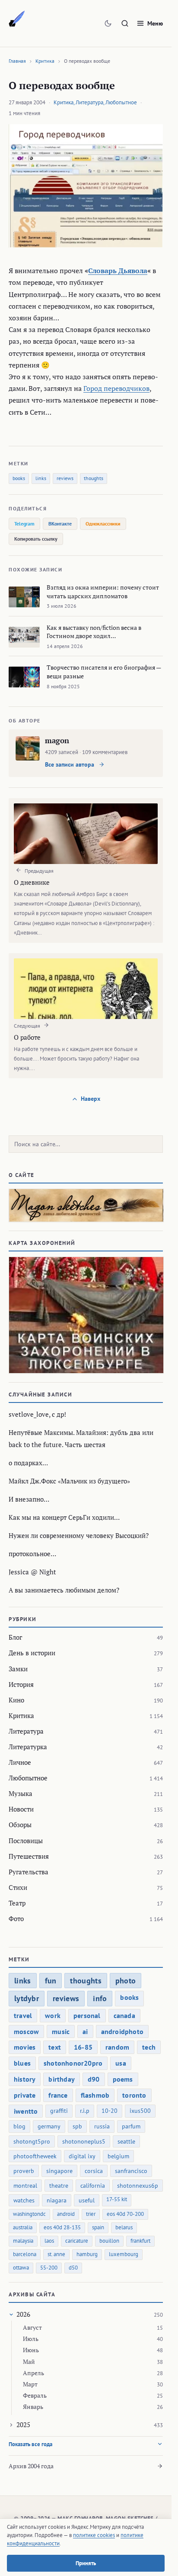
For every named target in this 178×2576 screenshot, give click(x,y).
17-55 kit (117, 2199)
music (61, 2031)
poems (123, 2079)
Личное (20, 1762)
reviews (65, 478)
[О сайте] (86, 1205)
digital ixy (82, 2156)
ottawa (21, 2268)
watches (24, 2200)
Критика (45, 61)
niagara (57, 2200)
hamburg (87, 2254)
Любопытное (121, 102)
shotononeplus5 (84, 2141)
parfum (131, 2126)
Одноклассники (103, 524)
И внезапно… (29, 1499)
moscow (26, 2031)
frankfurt (140, 2241)
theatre (59, 2186)
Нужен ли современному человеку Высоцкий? (79, 1535)
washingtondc (29, 2214)
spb (77, 2126)
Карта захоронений (42, 1243)
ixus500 (140, 2111)
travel (23, 2015)
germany (49, 2126)
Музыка (21, 1793)
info (100, 1998)
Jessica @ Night (32, 1572)
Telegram (24, 524)
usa (121, 2063)
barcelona (25, 2254)
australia (23, 2227)
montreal (25, 2186)
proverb (24, 2171)
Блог (15, 1637)
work (53, 2015)
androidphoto (122, 2031)
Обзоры (20, 1825)
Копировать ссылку (36, 539)
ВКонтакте (60, 524)
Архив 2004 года (31, 2466)
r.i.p (85, 2111)
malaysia (23, 2241)
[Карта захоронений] (86, 1315)
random (117, 2047)
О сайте (22, 1175)
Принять (86, 2563)
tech (149, 2047)
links (41, 478)
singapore (59, 2171)
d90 (94, 2079)
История (21, 1684)
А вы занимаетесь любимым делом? (64, 1590)
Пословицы (26, 1841)
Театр (17, 1903)
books (19, 478)
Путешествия (29, 1856)
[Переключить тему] (108, 23)
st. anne (56, 2254)
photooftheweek (35, 2156)
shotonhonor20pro (73, 2063)
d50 (73, 2268)
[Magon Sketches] (17, 19)
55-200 (49, 2268)
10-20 (110, 2111)
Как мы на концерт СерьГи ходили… (64, 1517)
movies (25, 2047)
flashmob (95, 2095)
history (25, 2079)
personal (87, 2015)
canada (124, 2015)
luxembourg (124, 2254)
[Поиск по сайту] (125, 23)
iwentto (26, 2111)
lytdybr (27, 1998)
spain (98, 2227)
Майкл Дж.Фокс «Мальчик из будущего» (69, 1481)
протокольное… (32, 1554)
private (25, 2095)
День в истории (32, 1653)
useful (87, 2200)
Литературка (28, 1747)
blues (22, 2063)
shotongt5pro (32, 2141)
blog (19, 2126)
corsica (94, 2171)
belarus (124, 2227)
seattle (126, 2141)
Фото (16, 1918)
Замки (18, 1669)
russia (102, 2126)
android (66, 2214)
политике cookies (94, 2535)
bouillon (109, 2241)
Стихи (18, 1887)
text (55, 2047)
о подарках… (28, 1463)
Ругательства (29, 1872)
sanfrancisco (131, 2171)
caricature (77, 2241)
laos (49, 2241)
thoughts (94, 478)
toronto (134, 2095)
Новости (21, 1809)
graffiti (59, 2111)
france (58, 2095)
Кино (16, 1700)
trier (91, 2214)
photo (126, 1981)
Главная (17, 61)
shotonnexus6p (138, 2186)
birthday (62, 2079)
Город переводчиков (116, 388)
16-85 (83, 2047)
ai (85, 2031)
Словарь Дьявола (118, 271)
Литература (89, 102)
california (93, 2186)
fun (51, 1981)
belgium (118, 2156)
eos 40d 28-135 (62, 2227)
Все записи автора (70, 764)
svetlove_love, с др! (37, 1414)
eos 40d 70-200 (125, 2214)
